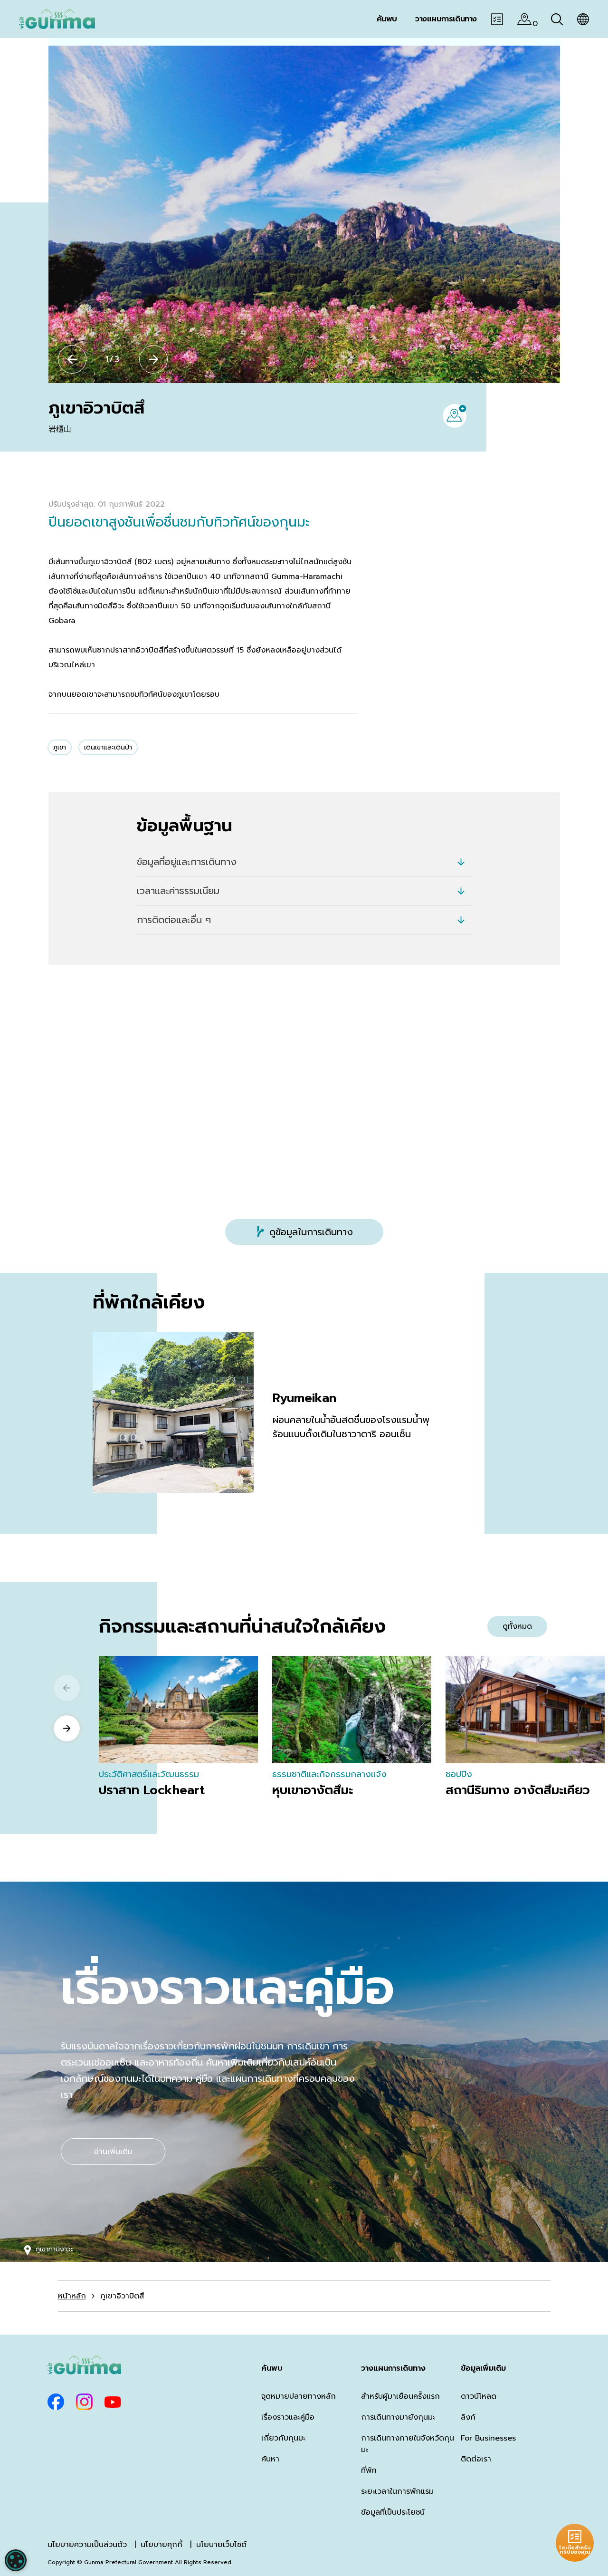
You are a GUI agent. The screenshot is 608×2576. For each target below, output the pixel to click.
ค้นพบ (272, 2368)
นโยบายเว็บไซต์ (221, 2545)
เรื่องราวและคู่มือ (288, 2417)
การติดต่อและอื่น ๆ (174, 920)
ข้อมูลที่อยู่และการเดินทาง (187, 862)
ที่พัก (369, 2470)
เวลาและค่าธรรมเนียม (178, 891)
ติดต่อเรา (476, 2459)
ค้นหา (270, 2459)
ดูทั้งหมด (517, 1626)
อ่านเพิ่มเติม (113, 2152)
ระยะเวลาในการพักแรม (397, 2491)
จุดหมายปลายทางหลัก (299, 2396)
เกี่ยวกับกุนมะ (283, 2438)
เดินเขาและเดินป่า (108, 747)
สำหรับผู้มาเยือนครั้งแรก (400, 2396)
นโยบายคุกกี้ (161, 2545)
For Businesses (488, 2438)
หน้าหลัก (72, 2296)
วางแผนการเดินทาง (393, 2368)
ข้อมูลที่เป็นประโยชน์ (393, 2512)
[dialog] (16, 2560)
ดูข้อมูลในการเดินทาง (311, 1232)
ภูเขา (60, 747)
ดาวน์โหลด (479, 2396)
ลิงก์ (468, 2417)
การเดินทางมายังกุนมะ (398, 2417)
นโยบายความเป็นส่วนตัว (87, 2545)
